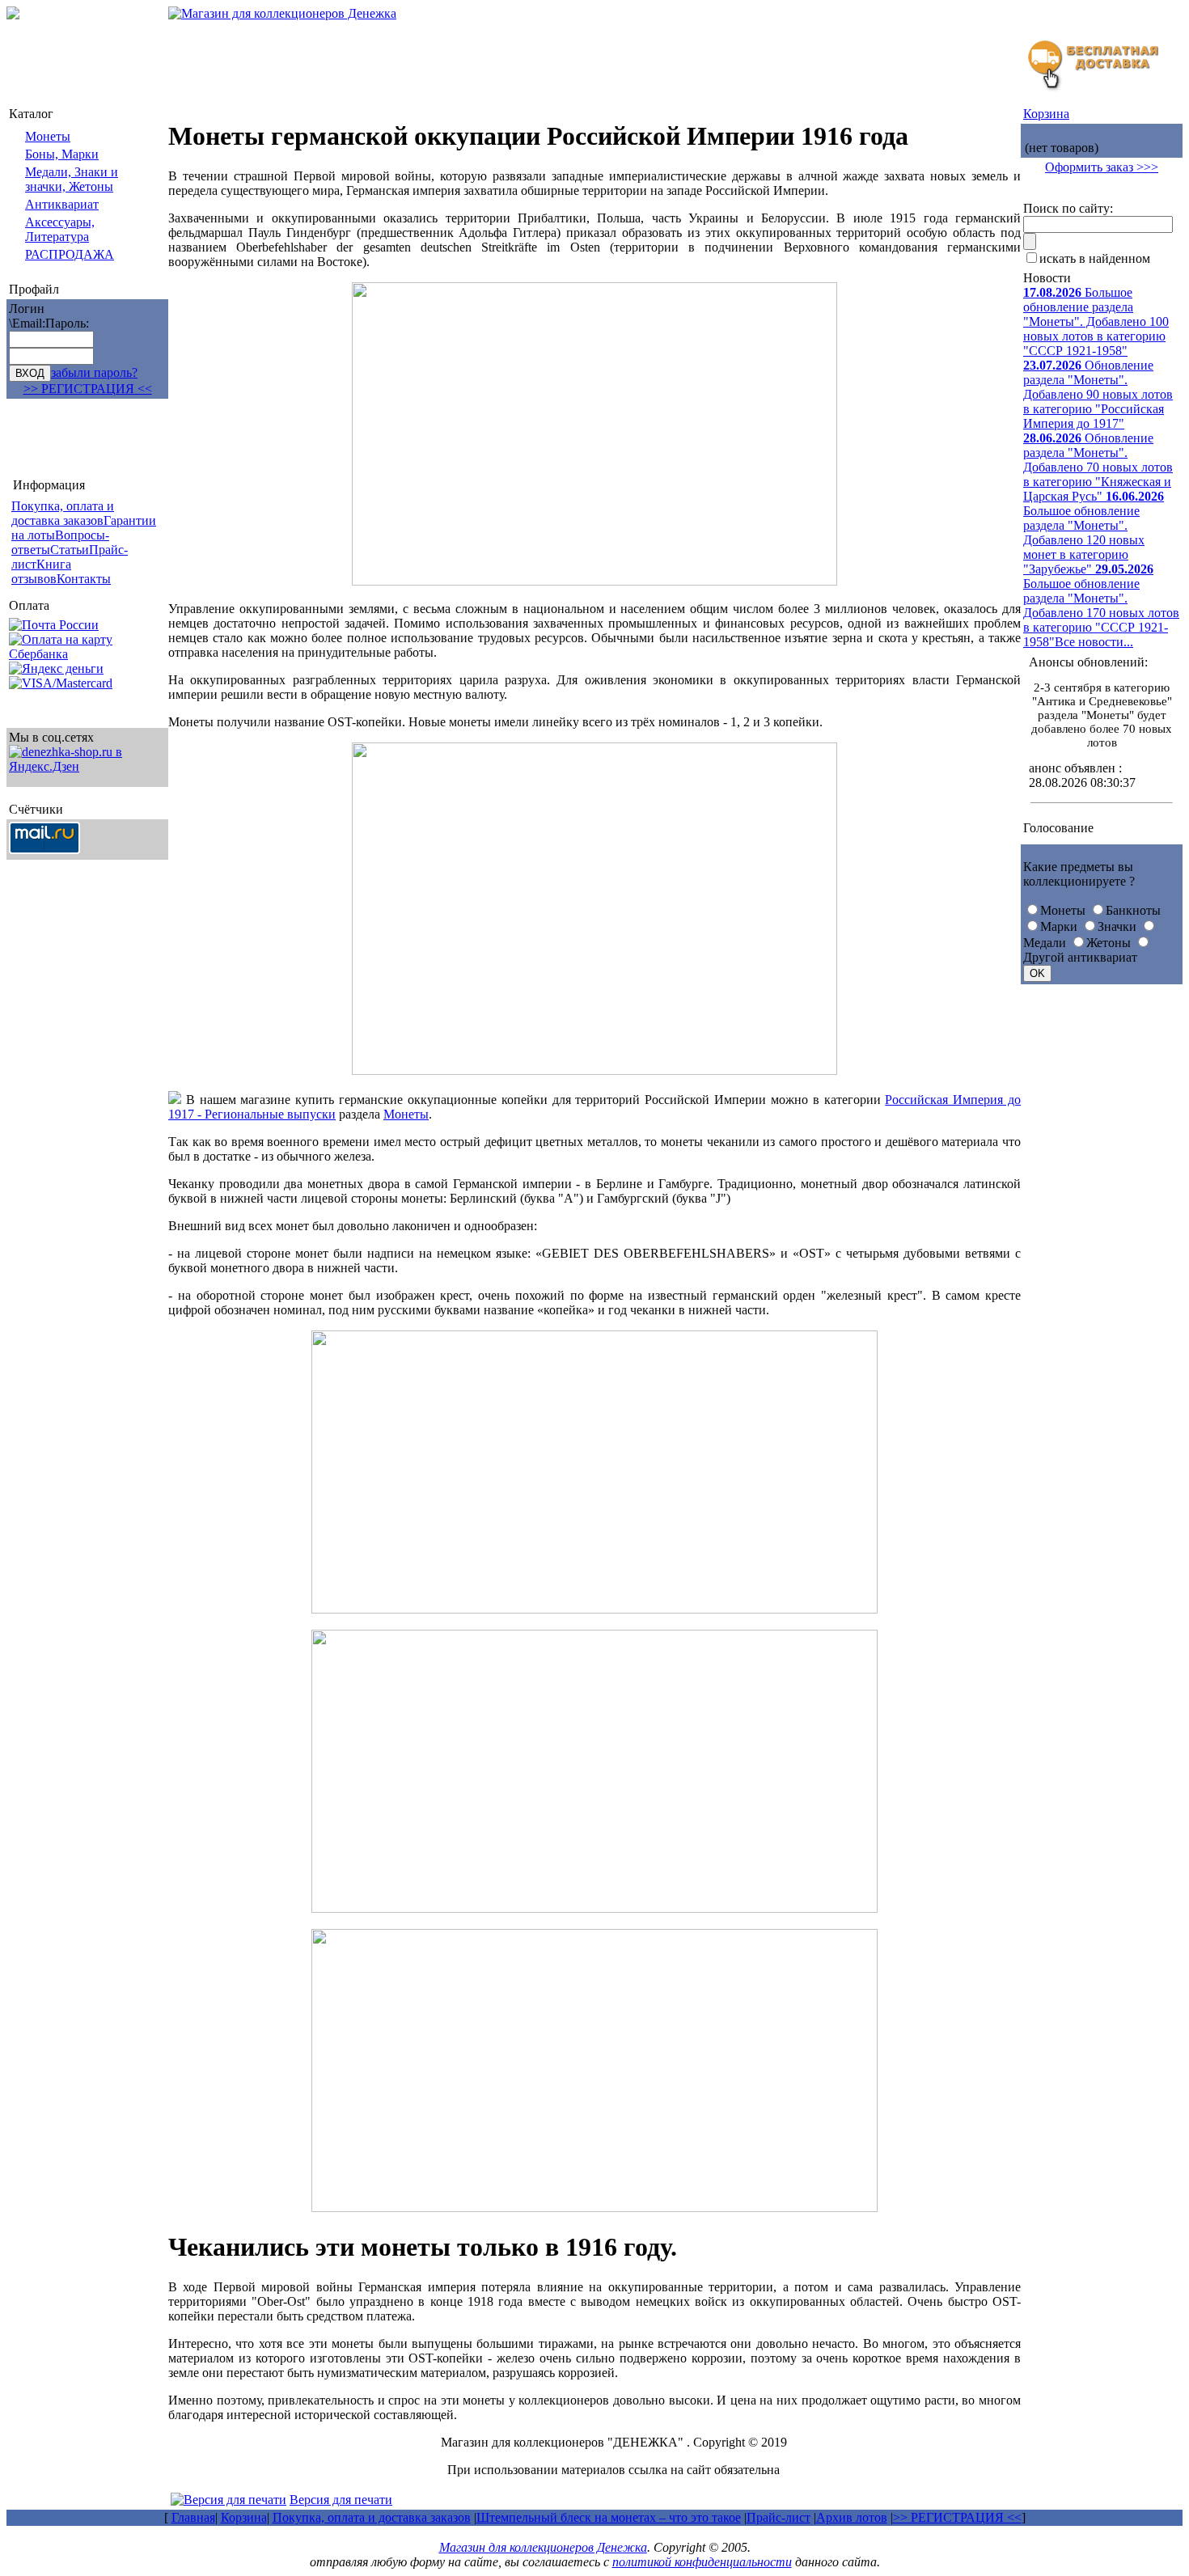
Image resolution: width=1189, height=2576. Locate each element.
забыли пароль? (94, 372)
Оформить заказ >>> (1102, 167)
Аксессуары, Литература (60, 229)
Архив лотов (852, 2517)
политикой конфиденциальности (702, 2562)
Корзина (1046, 114)
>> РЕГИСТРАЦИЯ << (88, 389)
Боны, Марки (62, 154)
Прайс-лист (779, 2517)
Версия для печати (341, 2500)
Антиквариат (62, 204)
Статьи (70, 550)
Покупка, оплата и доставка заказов (372, 2517)
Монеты (48, 136)
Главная (193, 2517)
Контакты (84, 579)
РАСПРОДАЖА (70, 254)
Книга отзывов (41, 571)
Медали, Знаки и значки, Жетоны (72, 179)
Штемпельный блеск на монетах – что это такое (609, 2517)
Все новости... (1094, 642)
